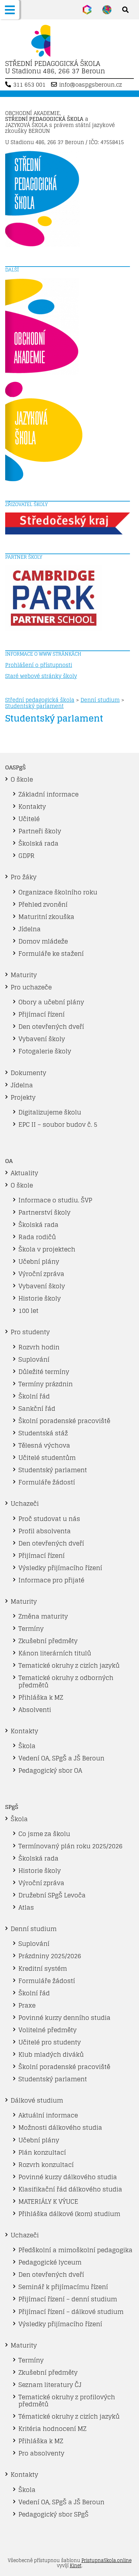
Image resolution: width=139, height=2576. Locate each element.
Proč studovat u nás (49, 1519)
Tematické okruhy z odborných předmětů (66, 1681)
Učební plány (39, 1262)
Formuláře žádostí (47, 1482)
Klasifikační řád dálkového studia (70, 2189)
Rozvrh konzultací (46, 2165)
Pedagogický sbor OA (50, 1770)
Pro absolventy (41, 2453)
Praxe (27, 2005)
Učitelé (29, 819)
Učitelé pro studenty (50, 2042)
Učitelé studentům (47, 1458)
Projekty (23, 1097)
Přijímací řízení (42, 1014)
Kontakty (32, 807)
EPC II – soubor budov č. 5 (58, 1124)
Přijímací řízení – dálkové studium (71, 2312)
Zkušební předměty (48, 1641)
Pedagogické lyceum (50, 2262)
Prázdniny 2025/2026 (50, 1956)
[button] (10, 10)
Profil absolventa (45, 1531)
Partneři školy (40, 831)
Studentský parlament (34, 706)
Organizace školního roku (58, 892)
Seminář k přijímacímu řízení (63, 2287)
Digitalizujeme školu (50, 1112)
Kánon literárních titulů (55, 1653)
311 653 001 (29, 85)
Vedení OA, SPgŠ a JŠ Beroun (61, 1758)
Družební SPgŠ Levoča (52, 1895)
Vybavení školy (42, 1039)
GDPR (27, 856)
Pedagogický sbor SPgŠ (53, 2514)
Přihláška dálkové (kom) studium (69, 2214)
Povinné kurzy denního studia (64, 2018)
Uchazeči (25, 1504)
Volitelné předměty (48, 2030)
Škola (27, 1746)
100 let (28, 1311)
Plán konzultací (42, 2152)
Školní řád (34, 1396)
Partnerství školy (44, 1212)
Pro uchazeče (31, 987)
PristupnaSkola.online (107, 2560)
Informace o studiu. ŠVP (55, 1200)
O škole (22, 779)
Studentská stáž (43, 1433)
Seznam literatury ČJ (50, 2385)
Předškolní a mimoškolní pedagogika (75, 2250)
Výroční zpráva (41, 1274)
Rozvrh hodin (39, 1347)
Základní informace (48, 794)
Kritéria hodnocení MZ (52, 2429)
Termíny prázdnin (46, 1384)
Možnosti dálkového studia (60, 2127)
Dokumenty (28, 1073)
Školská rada (38, 843)
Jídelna (30, 929)
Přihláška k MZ (41, 1697)
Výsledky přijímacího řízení (60, 1568)
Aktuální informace (48, 2115)
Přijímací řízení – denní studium (68, 2299)
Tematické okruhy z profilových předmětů (67, 2401)
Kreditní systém (43, 1969)
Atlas (26, 1907)
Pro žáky (24, 877)
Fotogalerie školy (45, 1051)
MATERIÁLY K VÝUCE (48, 2201)
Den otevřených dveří (51, 1027)
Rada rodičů (37, 1237)
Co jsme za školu (44, 1834)
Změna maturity (43, 1616)
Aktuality (24, 1173)
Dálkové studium (37, 2100)
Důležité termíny (44, 1372)
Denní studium (100, 700)
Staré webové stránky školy (41, 676)
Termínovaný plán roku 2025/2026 (70, 1846)
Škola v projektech (47, 1249)
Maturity (24, 975)
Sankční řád (37, 1409)
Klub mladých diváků (51, 2054)
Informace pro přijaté (51, 1580)
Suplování (34, 1359)
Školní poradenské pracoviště (64, 1421)
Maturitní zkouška (46, 917)
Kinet (76, 2565)
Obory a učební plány (51, 1002)
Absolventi (35, 1710)
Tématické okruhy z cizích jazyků (69, 2416)
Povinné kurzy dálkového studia (68, 2177)
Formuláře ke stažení (51, 954)
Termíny (31, 1629)
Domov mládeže (43, 941)
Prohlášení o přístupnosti (39, 665)
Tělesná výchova (44, 1445)
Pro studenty (30, 1332)
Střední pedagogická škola (40, 700)
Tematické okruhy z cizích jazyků (69, 1665)
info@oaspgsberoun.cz (91, 85)
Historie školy (40, 1298)
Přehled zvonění (43, 904)
